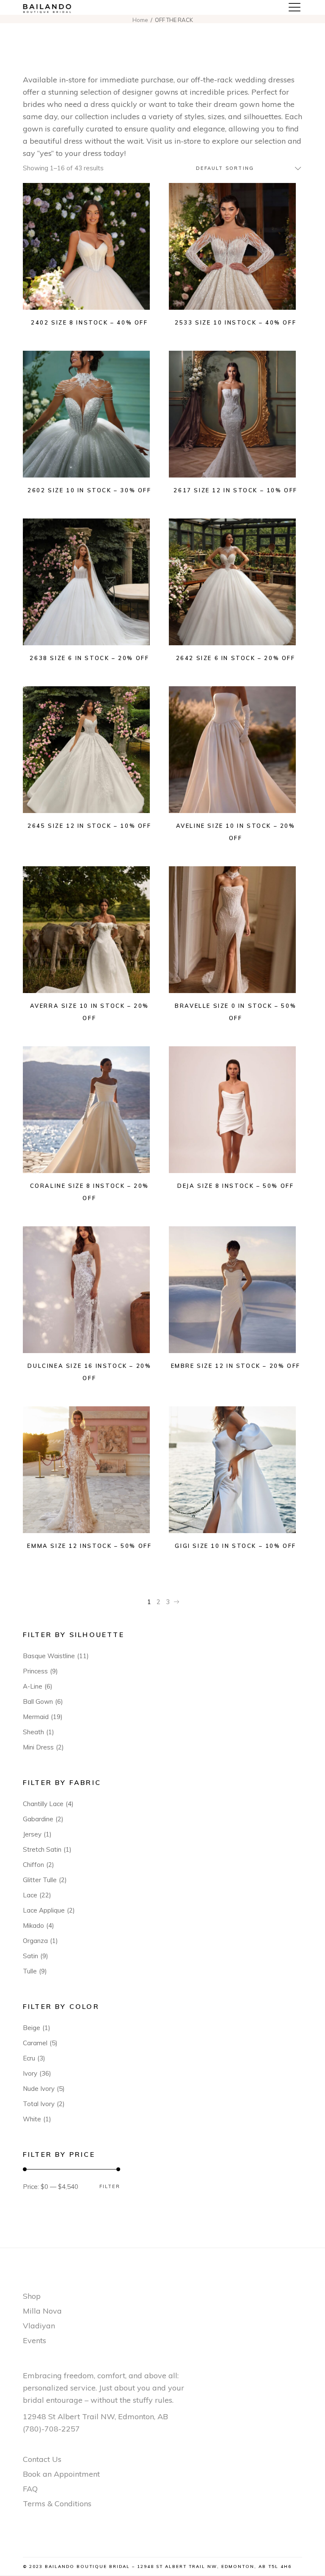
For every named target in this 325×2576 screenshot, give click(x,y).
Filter (110, 2187)
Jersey (32, 1834)
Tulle (30, 1971)
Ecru (29, 2058)
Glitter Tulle (40, 1880)
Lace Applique (44, 1910)
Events (34, 2340)
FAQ (30, 2489)
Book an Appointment (61, 2474)
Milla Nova (42, 2311)
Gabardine (38, 1819)
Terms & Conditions (57, 2504)
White (32, 2119)
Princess (35, 1671)
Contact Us (42, 2459)
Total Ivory (39, 2104)
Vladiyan (39, 2326)
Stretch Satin (42, 1849)
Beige (32, 2028)
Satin (30, 1956)
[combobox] (245, 168)
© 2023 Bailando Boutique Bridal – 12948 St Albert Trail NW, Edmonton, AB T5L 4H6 (157, 2566)
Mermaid (36, 1717)
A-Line (33, 1686)
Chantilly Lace (43, 1804)
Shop (32, 2296)
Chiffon (33, 1865)
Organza (35, 1941)
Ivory (30, 2073)
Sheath (33, 1732)
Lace (30, 1895)
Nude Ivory (39, 2089)
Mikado (33, 1925)
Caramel (35, 2043)
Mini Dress (38, 1747)
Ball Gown (38, 1701)
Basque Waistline (49, 1656)
